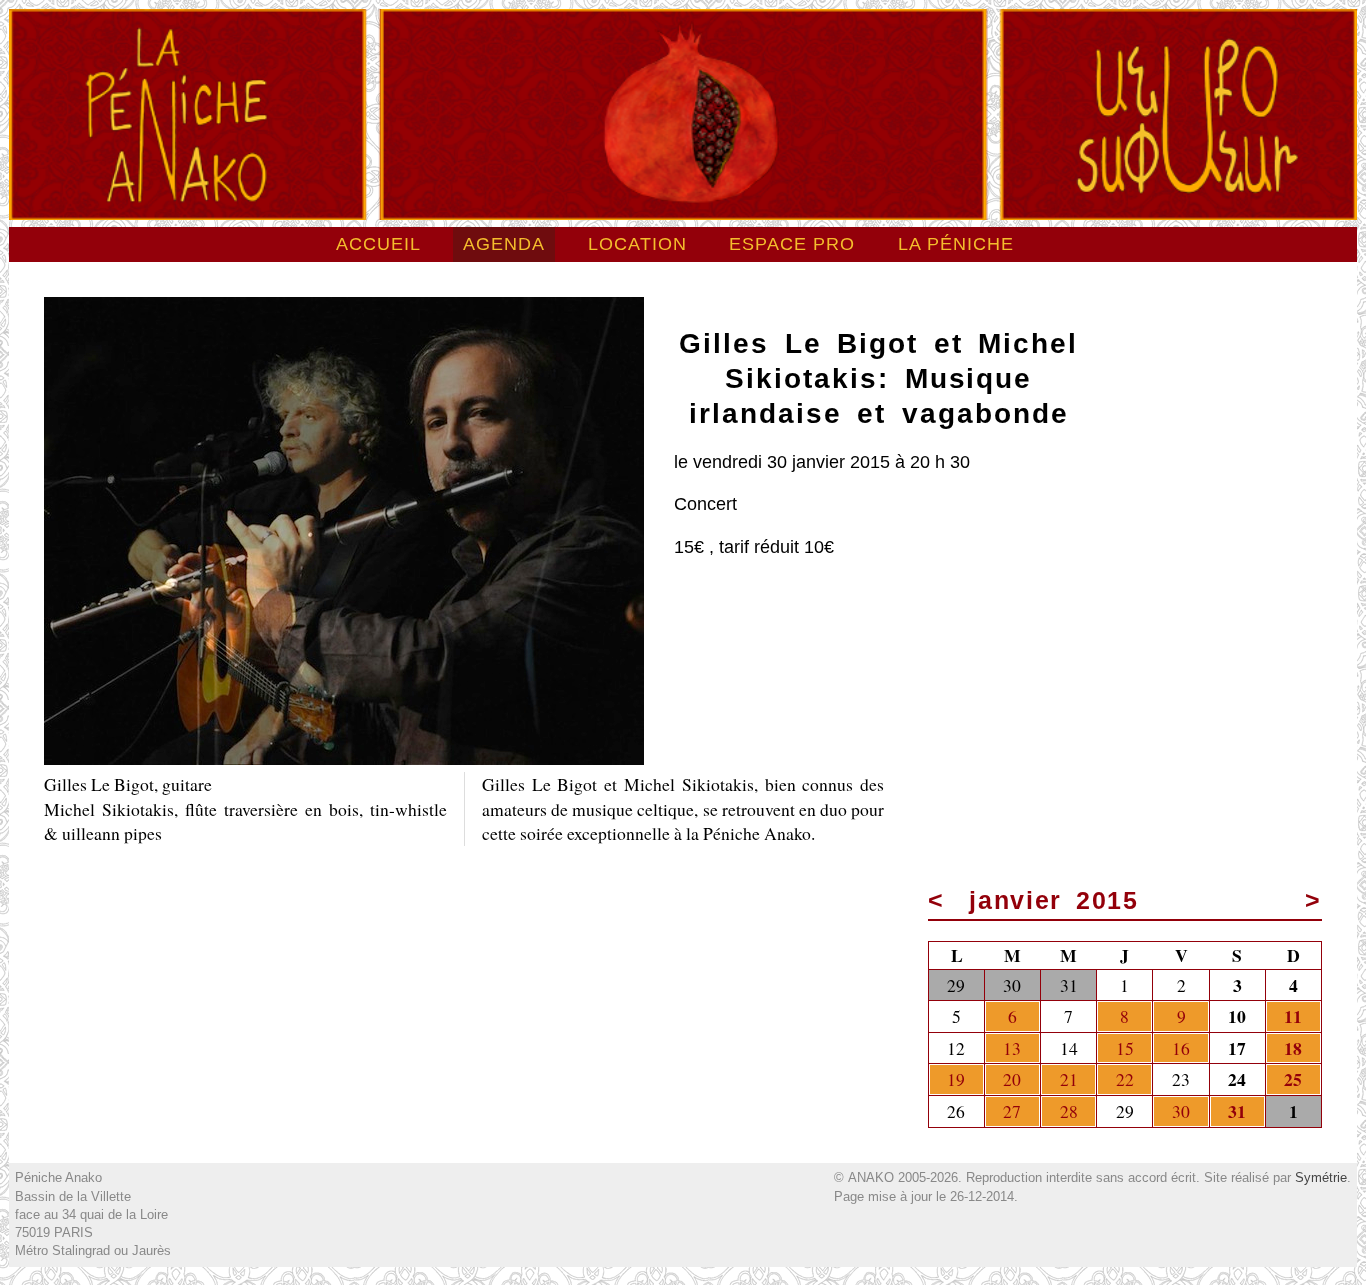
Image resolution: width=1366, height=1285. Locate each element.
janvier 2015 (1054, 900)
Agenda (504, 244)
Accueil (378, 244)
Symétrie (1321, 1177)
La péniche (956, 244)
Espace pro (792, 244)
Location (637, 244)
